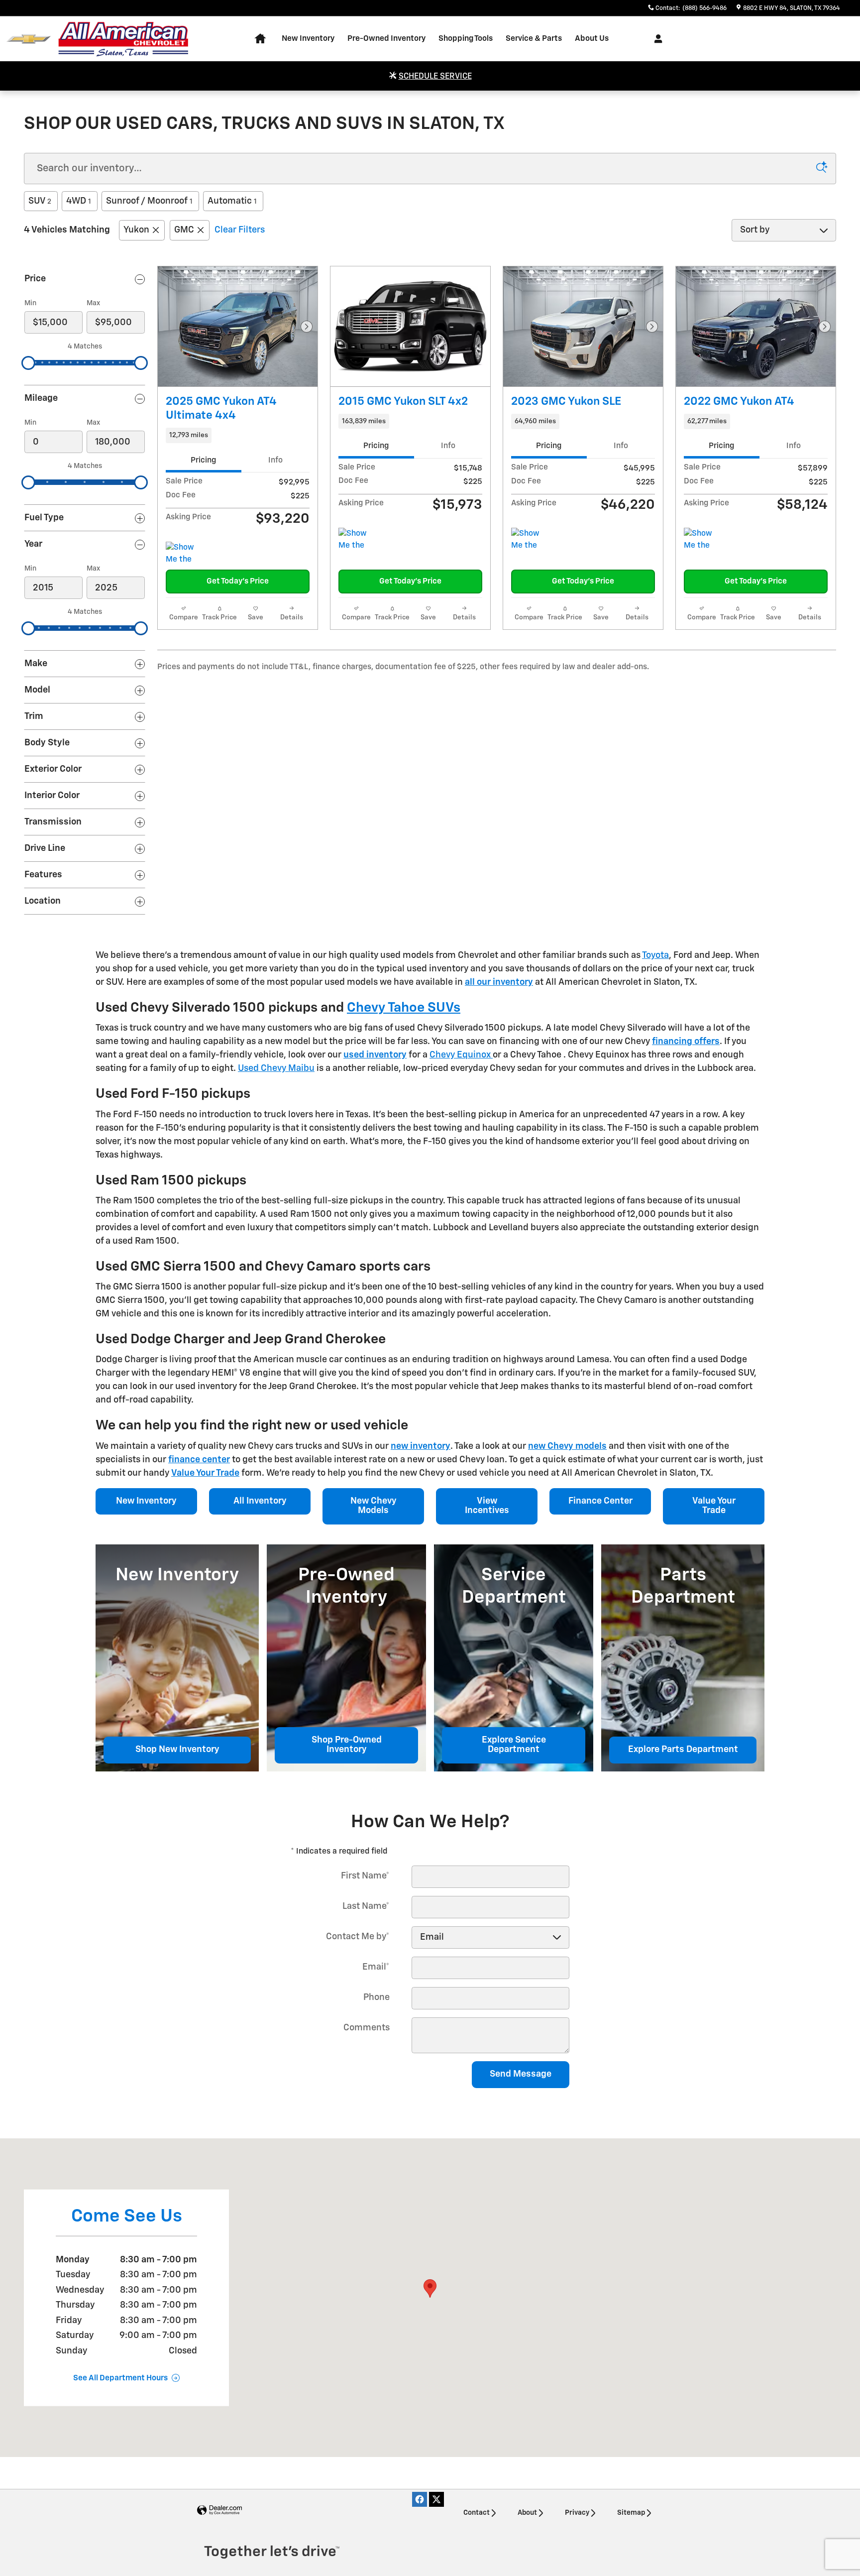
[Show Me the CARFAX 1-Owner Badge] (184, 554)
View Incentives (487, 1506)
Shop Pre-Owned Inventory (347, 1745)
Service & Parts (534, 39)
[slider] (28, 363)
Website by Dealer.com (219, 2511)
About (527, 2513)
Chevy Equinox (461, 1055)
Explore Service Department (514, 1745)
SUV (40, 201)
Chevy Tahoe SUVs (404, 1008)
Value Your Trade (205, 1473)
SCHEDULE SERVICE (435, 77)
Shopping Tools (466, 39)
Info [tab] (275, 460)
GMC (184, 230)
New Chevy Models (374, 1506)
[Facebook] (420, 2499)
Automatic (232, 201)
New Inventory (308, 39)
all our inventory (499, 982)
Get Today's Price (238, 581)
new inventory (421, 1446)
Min (30, 303)
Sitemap (631, 2513)
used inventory (375, 1055)
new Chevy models (567, 1446)
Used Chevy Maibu (276, 1068)
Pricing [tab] (203, 460)
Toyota (655, 955)
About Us (592, 39)
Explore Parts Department (683, 1750)
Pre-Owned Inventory (386, 39)
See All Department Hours (120, 2378)
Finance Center (600, 1501)
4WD (79, 201)
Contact (477, 2513)
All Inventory (260, 1501)
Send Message (521, 2074)
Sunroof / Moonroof (149, 201)
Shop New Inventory (177, 1750)
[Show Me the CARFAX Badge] (357, 540)
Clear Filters (240, 230)
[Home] (29, 39)
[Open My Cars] (656, 39)
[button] (238, 435)
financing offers (686, 1042)
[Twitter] (436, 2499)
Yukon (136, 230)
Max (93, 303)
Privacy (577, 2513)
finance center (199, 1460)
